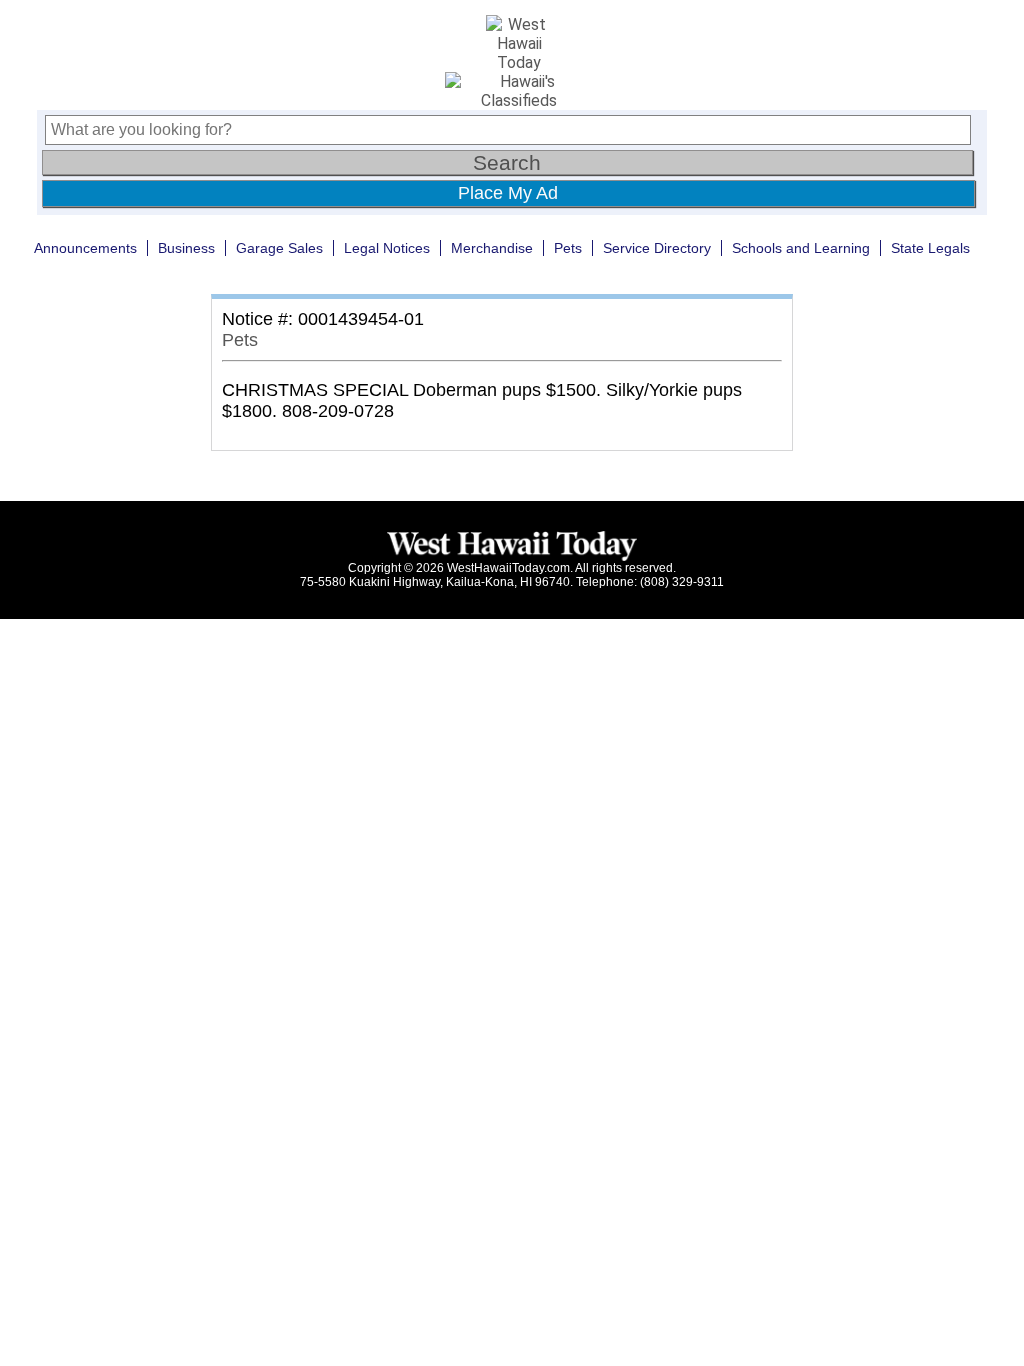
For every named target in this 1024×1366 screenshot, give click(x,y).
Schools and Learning (801, 248)
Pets (568, 248)
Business (186, 248)
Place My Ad (508, 193)
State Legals (930, 248)
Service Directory (657, 248)
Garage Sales (279, 248)
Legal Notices (387, 248)
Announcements (85, 248)
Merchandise (492, 248)
